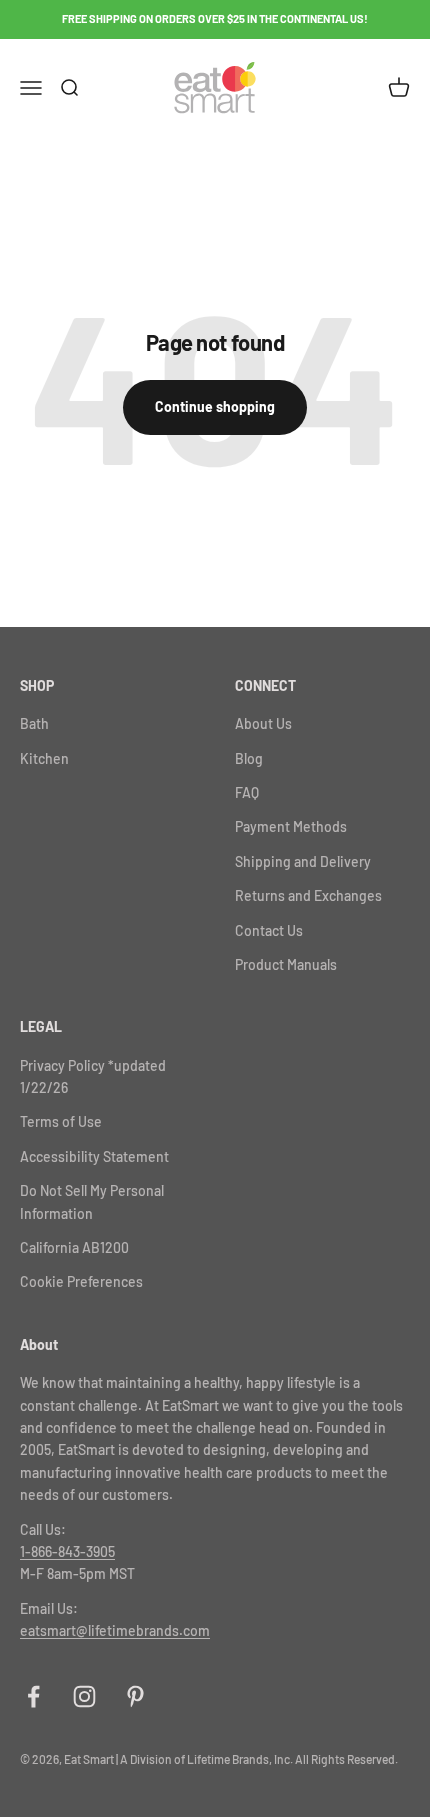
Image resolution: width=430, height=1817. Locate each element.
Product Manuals (286, 964)
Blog (249, 758)
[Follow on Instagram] (84, 1696)
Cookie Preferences (81, 1281)
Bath (34, 723)
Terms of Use (61, 1121)
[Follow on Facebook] (33, 1696)
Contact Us (269, 930)
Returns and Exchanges (308, 895)
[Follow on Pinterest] (135, 1696)
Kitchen (44, 758)
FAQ (247, 792)
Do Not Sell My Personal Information (92, 1201)
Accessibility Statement (94, 1156)
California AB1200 (74, 1247)
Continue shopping (215, 406)
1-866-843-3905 (67, 1551)
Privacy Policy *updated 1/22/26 (93, 1076)
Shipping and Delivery (303, 861)
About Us (263, 723)
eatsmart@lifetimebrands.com (115, 1630)
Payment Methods (291, 826)
